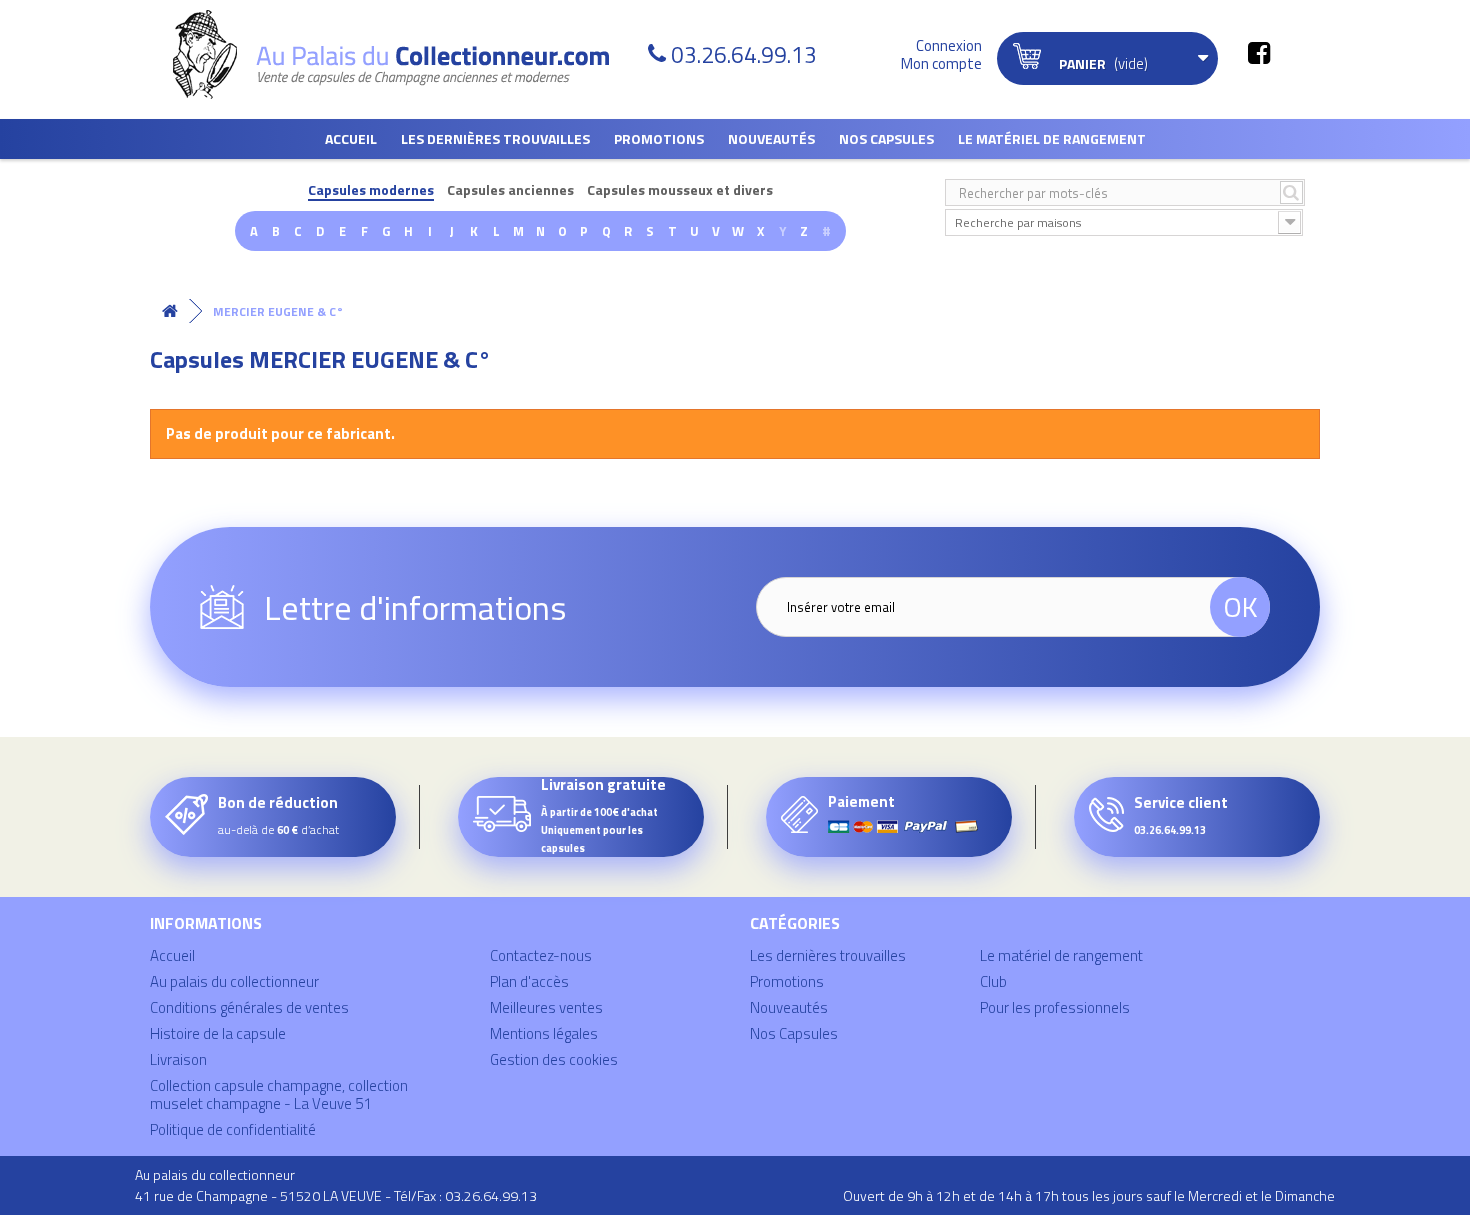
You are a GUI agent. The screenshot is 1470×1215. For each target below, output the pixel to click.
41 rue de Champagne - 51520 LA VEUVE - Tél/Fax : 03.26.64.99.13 (336, 1195)
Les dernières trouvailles (495, 138)
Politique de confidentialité (233, 1129)
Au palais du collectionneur (234, 981)
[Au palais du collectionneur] (403, 54)
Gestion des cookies (554, 1059)
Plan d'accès (529, 981)
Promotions (659, 138)
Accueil (351, 138)
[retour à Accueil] (170, 311)
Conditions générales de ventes (249, 1007)
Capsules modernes (371, 190)
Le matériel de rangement (1052, 138)
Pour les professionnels (1055, 1007)
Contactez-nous (541, 955)
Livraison (178, 1059)
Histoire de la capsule (218, 1033)
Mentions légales (544, 1033)
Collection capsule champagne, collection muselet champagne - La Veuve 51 (279, 1094)
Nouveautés (771, 138)
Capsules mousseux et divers (680, 190)
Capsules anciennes (510, 190)
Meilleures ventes (546, 1007)
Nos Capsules (886, 138)
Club (993, 981)
